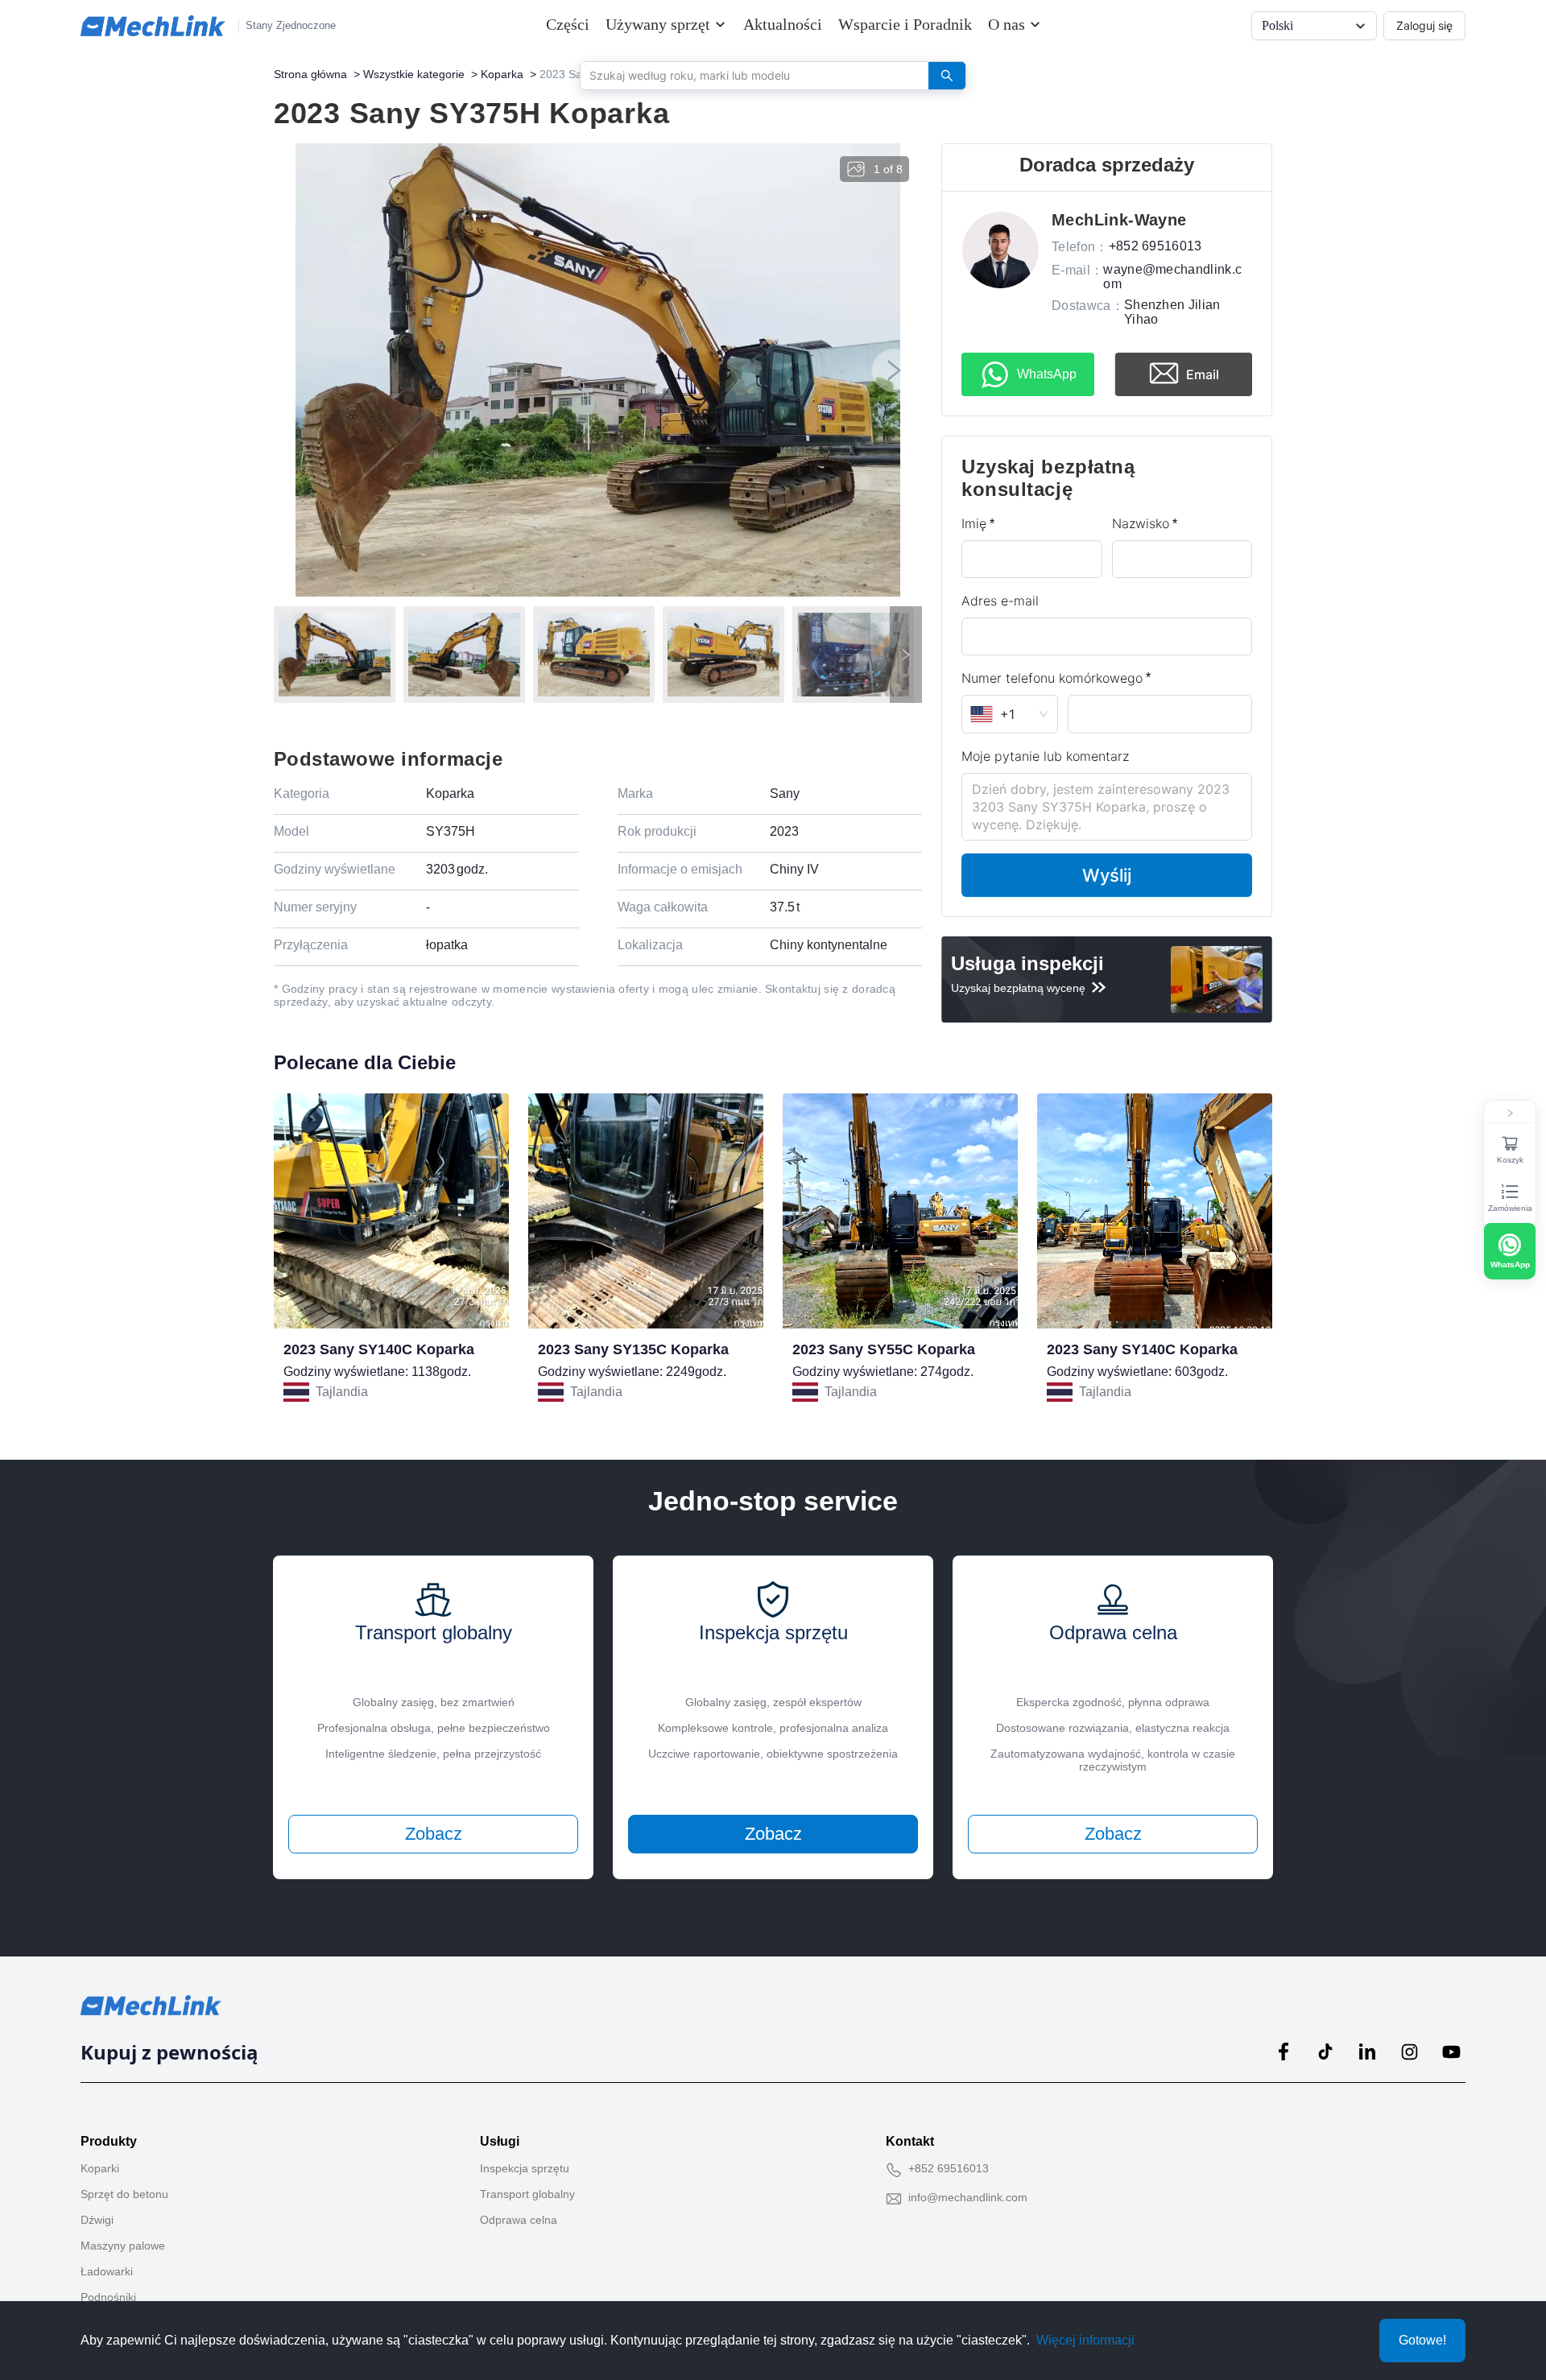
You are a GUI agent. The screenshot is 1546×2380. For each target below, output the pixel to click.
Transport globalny (527, 2194)
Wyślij (1107, 875)
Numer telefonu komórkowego (1052, 678)
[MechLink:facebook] (1284, 2052)
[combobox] (748, 75)
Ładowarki (107, 2271)
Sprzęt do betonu (124, 2194)
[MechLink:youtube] (1451, 2052)
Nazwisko (1141, 523)
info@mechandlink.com (968, 2197)
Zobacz (434, 1834)
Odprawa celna (519, 2220)
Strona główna (310, 74)
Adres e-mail (1000, 601)
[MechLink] (153, 26)
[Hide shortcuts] (1510, 1114)
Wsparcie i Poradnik (905, 24)
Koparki (100, 2168)
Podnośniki (108, 2297)
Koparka (502, 74)
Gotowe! (1422, 2340)
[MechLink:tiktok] (1325, 2052)
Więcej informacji (1085, 2340)
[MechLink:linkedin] (1367, 2052)
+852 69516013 (949, 2168)
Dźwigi (97, 2220)
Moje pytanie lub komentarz (1045, 756)
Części (568, 24)
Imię (974, 523)
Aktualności (783, 24)
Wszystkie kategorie (414, 74)
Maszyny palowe (123, 2246)
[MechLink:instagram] (1409, 2052)
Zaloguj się (1424, 25)
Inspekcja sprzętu (525, 2168)
